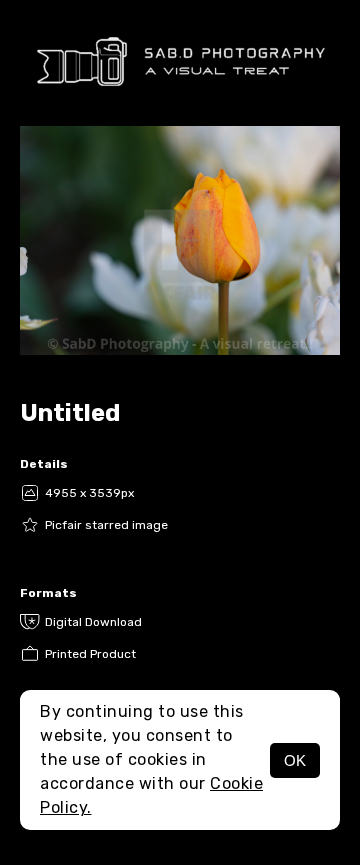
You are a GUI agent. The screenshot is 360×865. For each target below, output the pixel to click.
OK (295, 760)
